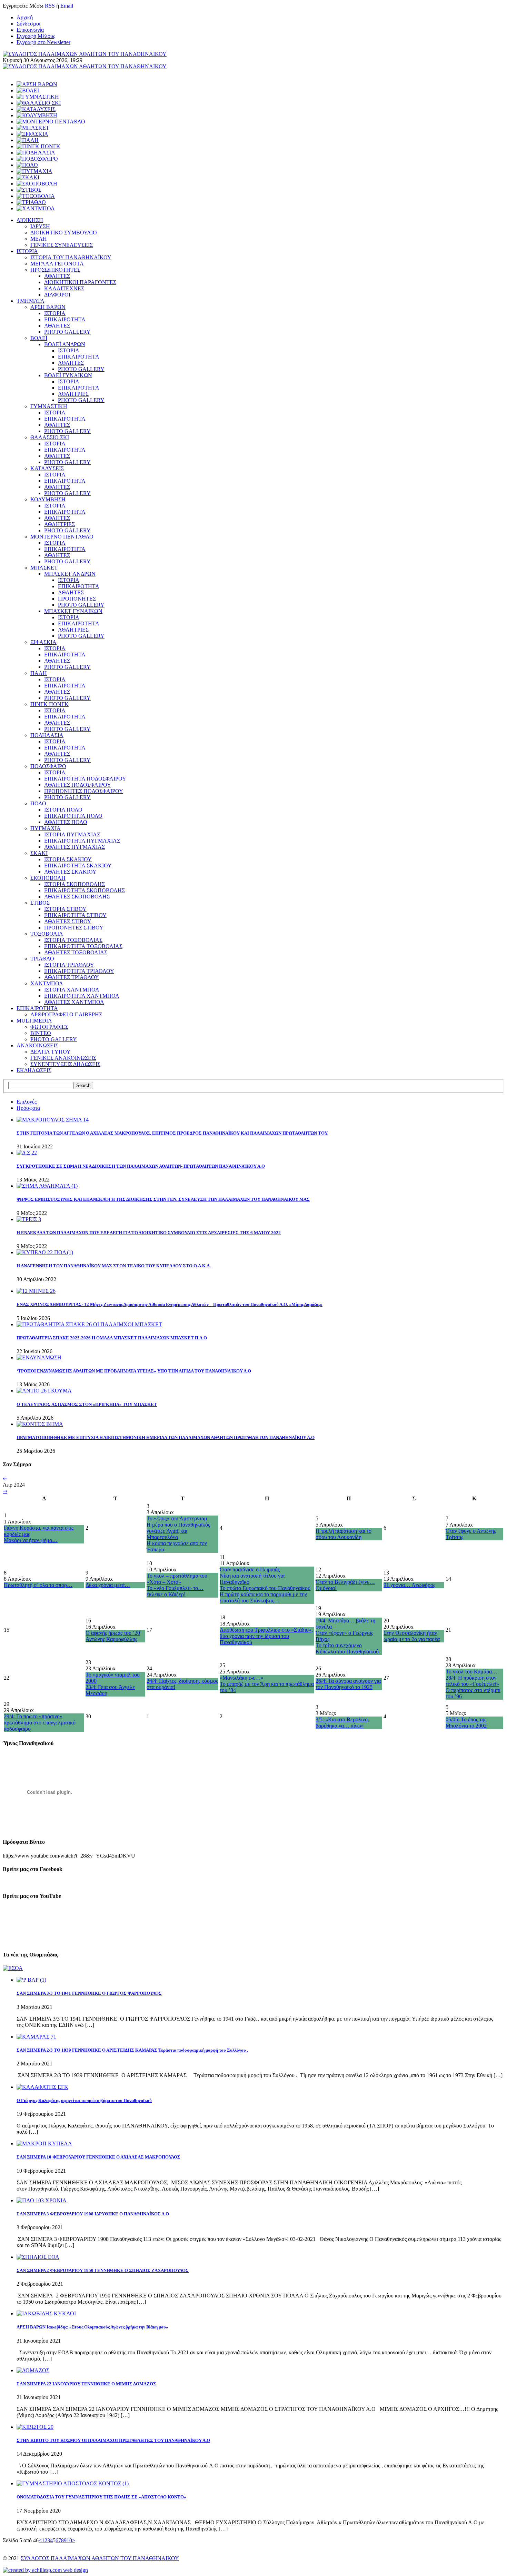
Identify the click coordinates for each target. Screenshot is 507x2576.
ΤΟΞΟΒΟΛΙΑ (47, 934)
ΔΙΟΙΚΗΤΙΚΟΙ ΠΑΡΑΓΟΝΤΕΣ (80, 282)
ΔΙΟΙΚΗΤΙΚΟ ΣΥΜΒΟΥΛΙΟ (64, 233)
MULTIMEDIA (34, 1021)
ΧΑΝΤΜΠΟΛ (47, 983)
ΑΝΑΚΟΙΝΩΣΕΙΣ (37, 1045)
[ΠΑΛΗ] (28, 140)
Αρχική (25, 17)
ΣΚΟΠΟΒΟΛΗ (48, 878)
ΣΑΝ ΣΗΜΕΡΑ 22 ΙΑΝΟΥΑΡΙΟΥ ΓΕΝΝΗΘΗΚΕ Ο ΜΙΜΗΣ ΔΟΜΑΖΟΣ (86, 2384)
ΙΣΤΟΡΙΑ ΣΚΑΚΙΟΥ (68, 859)
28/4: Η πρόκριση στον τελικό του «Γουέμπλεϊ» (472, 1681)
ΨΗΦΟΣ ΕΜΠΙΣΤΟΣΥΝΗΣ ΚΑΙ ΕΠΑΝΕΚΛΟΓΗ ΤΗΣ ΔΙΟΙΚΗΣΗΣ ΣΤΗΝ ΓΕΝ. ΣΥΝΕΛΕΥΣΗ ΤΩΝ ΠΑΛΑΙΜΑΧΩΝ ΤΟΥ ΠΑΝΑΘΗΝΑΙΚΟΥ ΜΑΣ (163, 1199)
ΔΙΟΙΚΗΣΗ (30, 220)
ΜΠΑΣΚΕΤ (44, 568)
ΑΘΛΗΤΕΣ (57, 276)
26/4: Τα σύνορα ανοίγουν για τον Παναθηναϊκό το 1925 (348, 1684)
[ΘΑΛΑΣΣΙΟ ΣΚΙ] (39, 103)
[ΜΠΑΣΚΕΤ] (33, 128)
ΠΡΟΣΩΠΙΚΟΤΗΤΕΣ (55, 270)
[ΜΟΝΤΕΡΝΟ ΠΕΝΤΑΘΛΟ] (51, 122)
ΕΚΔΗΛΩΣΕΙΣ (34, 1070)
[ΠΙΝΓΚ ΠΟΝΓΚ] (38, 146)
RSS (50, 6)
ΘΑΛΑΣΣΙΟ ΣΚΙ (50, 437)
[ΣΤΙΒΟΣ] (29, 190)
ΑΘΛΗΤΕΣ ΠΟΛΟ (66, 822)
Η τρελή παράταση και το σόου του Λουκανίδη (344, 1534)
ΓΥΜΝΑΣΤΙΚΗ (49, 406)
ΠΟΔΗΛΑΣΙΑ (47, 735)
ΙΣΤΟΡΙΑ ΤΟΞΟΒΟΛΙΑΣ (73, 940)
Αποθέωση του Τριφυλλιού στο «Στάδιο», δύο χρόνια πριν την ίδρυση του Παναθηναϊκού (266, 1636)
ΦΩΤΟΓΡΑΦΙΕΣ (49, 1027)
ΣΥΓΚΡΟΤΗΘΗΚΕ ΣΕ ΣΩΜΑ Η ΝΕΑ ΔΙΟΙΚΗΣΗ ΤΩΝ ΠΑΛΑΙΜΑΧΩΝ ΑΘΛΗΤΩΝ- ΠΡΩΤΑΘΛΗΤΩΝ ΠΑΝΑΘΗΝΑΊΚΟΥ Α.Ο (141, 1166)
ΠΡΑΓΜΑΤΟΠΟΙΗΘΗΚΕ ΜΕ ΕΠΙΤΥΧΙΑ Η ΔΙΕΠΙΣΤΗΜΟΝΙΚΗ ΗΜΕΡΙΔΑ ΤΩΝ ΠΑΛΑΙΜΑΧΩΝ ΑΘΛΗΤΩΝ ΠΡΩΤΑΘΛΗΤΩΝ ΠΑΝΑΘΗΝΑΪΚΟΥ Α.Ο (166, 1437)
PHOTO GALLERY (67, 332)
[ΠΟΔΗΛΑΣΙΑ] (36, 153)
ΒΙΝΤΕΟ (41, 1033)
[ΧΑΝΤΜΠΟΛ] (36, 208)
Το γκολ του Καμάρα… (471, 1672)
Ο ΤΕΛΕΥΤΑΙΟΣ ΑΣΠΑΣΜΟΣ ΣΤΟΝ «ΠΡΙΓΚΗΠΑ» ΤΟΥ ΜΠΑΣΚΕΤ (87, 1404)
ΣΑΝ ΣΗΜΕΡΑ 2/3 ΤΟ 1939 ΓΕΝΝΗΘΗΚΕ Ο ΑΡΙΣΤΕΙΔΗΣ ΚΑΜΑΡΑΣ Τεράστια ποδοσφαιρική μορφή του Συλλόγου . (132, 2050)
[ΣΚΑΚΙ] (28, 177)
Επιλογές (27, 1102)
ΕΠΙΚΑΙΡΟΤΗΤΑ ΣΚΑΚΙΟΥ (78, 866)
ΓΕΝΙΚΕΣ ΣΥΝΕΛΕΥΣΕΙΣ (62, 245)
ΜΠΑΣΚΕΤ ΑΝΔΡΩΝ (70, 574)
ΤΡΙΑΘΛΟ (42, 959)
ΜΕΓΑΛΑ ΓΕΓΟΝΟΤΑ (57, 264)
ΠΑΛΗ (39, 673)
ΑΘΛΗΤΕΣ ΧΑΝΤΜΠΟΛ (74, 1002)
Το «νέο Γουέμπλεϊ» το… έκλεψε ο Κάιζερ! (175, 1591)
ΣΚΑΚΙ (39, 853)
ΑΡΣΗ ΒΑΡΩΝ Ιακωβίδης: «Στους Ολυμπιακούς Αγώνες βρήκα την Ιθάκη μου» (92, 2327)
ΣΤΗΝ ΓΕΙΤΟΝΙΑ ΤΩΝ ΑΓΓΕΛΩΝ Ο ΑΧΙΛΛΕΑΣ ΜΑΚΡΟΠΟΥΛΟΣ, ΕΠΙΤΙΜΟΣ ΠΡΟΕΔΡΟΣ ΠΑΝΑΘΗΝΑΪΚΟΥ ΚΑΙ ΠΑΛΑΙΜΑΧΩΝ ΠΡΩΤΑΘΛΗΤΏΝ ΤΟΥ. (172, 1133)
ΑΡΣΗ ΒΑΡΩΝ (48, 307)
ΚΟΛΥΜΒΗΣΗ (48, 499)
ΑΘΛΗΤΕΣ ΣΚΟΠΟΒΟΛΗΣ (77, 897)
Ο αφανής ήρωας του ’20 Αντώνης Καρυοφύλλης (113, 1636)
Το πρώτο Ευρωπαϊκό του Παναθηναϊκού (265, 1588)
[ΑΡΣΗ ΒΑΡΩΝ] (37, 84)
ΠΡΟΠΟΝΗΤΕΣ (77, 599)
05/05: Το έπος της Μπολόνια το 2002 (466, 1723)
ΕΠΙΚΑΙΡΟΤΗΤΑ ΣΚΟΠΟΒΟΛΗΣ (84, 890)
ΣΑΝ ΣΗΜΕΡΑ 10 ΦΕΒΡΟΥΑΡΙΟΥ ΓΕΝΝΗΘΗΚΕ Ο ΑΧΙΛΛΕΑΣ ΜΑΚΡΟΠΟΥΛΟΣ (98, 2157)
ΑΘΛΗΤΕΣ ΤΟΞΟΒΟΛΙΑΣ (76, 952)
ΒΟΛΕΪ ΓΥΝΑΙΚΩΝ (68, 375)
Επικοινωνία (30, 30)
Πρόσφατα (28, 1108)
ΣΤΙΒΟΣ (40, 903)
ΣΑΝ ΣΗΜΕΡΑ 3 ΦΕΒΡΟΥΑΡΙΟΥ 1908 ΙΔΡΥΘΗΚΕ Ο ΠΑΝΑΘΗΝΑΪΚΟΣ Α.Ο (93, 2214)
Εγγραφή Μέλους (36, 36)
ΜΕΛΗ (39, 239)
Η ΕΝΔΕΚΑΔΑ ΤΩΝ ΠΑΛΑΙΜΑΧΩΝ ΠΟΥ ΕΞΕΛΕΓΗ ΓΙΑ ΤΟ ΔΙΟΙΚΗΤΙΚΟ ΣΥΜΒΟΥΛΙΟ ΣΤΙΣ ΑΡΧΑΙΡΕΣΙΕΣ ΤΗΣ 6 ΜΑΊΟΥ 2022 (149, 1233)
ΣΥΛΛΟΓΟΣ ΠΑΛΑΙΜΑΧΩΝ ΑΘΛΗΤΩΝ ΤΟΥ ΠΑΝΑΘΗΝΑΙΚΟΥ (100, 2558)
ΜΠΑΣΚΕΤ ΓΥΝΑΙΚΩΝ (73, 611)
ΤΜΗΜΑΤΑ (31, 301)
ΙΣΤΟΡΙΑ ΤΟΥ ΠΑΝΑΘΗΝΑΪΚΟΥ (71, 257)
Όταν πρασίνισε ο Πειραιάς (250, 1569)
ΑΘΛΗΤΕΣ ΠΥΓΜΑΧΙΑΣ (74, 847)
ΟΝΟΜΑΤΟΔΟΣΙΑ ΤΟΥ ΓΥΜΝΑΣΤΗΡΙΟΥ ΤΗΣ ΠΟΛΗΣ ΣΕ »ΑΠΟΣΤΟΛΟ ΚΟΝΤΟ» (101, 2497)
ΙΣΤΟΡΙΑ (27, 251)
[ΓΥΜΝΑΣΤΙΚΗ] (38, 97)
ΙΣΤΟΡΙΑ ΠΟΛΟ (63, 810)
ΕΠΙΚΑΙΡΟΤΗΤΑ (65, 319)
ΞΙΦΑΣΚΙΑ (43, 642)
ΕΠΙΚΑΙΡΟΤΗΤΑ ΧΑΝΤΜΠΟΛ (82, 996)
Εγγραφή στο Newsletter (43, 42)
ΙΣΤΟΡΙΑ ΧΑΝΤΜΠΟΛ (72, 990)
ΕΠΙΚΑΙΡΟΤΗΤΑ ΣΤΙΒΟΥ (75, 915)
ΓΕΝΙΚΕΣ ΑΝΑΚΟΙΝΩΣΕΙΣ (63, 1058)
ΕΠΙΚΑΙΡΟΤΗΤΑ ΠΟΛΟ (73, 816)
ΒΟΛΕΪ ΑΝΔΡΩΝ (65, 344)
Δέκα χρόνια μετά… (108, 1585)
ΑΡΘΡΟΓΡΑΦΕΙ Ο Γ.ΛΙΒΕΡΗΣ (66, 1014)
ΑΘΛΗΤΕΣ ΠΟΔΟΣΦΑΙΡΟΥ (78, 785)
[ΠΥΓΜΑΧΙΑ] (34, 171)
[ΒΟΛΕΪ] (28, 90)
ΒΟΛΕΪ (39, 338)
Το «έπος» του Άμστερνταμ (177, 1518)
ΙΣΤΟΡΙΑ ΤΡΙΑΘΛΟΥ (69, 965)
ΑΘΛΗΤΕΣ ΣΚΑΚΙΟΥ (70, 872)
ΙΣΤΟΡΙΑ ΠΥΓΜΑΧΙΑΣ (72, 834)
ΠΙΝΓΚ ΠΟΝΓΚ (49, 704)
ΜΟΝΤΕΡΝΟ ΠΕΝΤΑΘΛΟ (62, 537)
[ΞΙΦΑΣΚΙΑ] (32, 134)
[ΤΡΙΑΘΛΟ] (31, 202)
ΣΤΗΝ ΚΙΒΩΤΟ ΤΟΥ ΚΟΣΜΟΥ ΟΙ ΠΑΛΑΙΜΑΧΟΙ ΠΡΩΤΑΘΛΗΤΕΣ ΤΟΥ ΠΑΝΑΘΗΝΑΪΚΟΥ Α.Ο (113, 2440)
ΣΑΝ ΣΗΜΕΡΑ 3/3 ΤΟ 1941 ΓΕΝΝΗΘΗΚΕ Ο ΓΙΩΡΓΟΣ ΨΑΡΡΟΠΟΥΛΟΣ (89, 1993)
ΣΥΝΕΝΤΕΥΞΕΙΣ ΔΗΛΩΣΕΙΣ (65, 1064)
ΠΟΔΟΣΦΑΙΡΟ (48, 766)
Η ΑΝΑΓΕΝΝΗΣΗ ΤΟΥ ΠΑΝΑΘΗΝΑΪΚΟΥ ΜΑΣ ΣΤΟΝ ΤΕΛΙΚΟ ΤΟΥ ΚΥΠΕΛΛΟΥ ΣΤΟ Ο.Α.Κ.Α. (114, 1266)
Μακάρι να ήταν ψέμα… (31, 1540)
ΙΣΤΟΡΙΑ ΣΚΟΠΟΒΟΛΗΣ (74, 884)
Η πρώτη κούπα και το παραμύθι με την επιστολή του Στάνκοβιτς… (263, 1597)
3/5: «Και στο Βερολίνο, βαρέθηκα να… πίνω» (342, 1723)
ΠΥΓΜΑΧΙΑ (46, 828)
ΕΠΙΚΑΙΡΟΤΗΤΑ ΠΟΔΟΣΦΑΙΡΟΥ (85, 779)
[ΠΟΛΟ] (27, 165)
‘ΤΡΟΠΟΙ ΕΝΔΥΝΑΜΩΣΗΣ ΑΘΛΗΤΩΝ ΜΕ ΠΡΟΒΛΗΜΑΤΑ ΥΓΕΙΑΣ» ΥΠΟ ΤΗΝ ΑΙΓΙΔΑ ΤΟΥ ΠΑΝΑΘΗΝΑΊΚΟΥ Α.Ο (134, 1371)
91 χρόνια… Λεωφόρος (409, 1585)
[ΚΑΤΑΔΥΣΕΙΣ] (36, 109)
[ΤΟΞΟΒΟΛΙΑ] (36, 196)
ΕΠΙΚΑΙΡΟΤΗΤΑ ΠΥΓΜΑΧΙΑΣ (82, 841)
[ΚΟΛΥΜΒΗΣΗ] (37, 115)
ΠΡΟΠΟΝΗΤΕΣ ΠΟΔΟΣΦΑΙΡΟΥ (84, 791)
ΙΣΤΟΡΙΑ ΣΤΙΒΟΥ (65, 909)
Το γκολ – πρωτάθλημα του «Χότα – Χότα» (177, 1579)
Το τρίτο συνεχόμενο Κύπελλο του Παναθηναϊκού (347, 1648)
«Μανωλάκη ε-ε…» (242, 1678)
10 (69, 2540)
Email (67, 6)
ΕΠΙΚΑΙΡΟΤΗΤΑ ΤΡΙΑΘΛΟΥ (79, 971)
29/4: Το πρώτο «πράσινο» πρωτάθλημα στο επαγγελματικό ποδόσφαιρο (40, 1723)
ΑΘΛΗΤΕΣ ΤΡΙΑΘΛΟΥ (72, 977)
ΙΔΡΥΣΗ (40, 226)
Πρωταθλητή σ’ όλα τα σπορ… (38, 1585)
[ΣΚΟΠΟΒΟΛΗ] (37, 184)
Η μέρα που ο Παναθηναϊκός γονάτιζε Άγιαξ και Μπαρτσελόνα (178, 1531)
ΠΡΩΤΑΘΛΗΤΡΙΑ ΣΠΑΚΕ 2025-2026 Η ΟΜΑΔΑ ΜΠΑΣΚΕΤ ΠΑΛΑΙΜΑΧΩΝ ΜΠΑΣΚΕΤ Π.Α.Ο (112, 1338)
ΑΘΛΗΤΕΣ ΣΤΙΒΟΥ (68, 921)
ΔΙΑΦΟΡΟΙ (57, 295)
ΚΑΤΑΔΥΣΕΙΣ (47, 468)
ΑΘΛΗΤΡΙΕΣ (73, 394)
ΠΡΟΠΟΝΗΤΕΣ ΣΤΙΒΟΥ (74, 928)
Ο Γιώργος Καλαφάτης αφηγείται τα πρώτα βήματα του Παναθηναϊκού (84, 2100)
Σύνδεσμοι (28, 24)
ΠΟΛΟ (38, 803)
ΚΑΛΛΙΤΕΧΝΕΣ (64, 288)
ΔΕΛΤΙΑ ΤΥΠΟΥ (51, 1052)
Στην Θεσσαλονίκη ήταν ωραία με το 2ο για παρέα (412, 1636)
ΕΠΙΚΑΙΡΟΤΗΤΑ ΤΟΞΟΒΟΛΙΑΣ (83, 946)
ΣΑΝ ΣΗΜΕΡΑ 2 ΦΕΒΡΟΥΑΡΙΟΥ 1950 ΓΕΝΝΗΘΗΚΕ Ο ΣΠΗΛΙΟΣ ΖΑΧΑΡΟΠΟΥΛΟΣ (103, 2270)
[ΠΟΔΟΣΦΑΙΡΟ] (37, 159)
